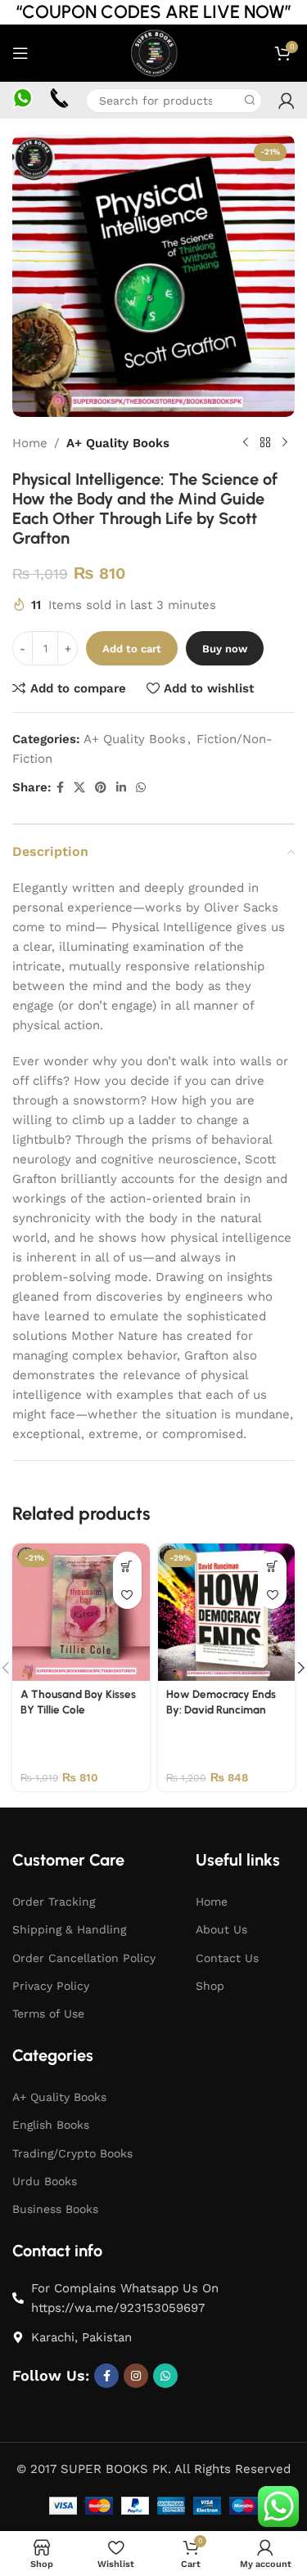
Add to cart (132, 649)
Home (30, 443)
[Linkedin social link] (121, 788)
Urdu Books (45, 2181)
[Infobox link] (23, 100)
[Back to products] (265, 443)
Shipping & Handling (69, 1929)
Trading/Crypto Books (72, 2153)
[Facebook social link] (60, 788)
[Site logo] (153, 52)
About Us (221, 1929)
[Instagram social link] (136, 2376)
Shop (210, 1986)
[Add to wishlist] (127, 1595)
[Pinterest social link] (101, 788)
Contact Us (227, 1958)
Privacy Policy (51, 1986)
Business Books (55, 2209)
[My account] (287, 101)
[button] (127, 1566)
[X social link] (79, 788)
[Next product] (285, 443)
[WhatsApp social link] (141, 788)
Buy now (225, 649)
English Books (51, 2125)
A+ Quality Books (118, 443)
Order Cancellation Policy (84, 1958)
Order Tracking (54, 1902)
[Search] (250, 101)
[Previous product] (246, 443)
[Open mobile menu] (20, 53)
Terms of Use (48, 2014)
